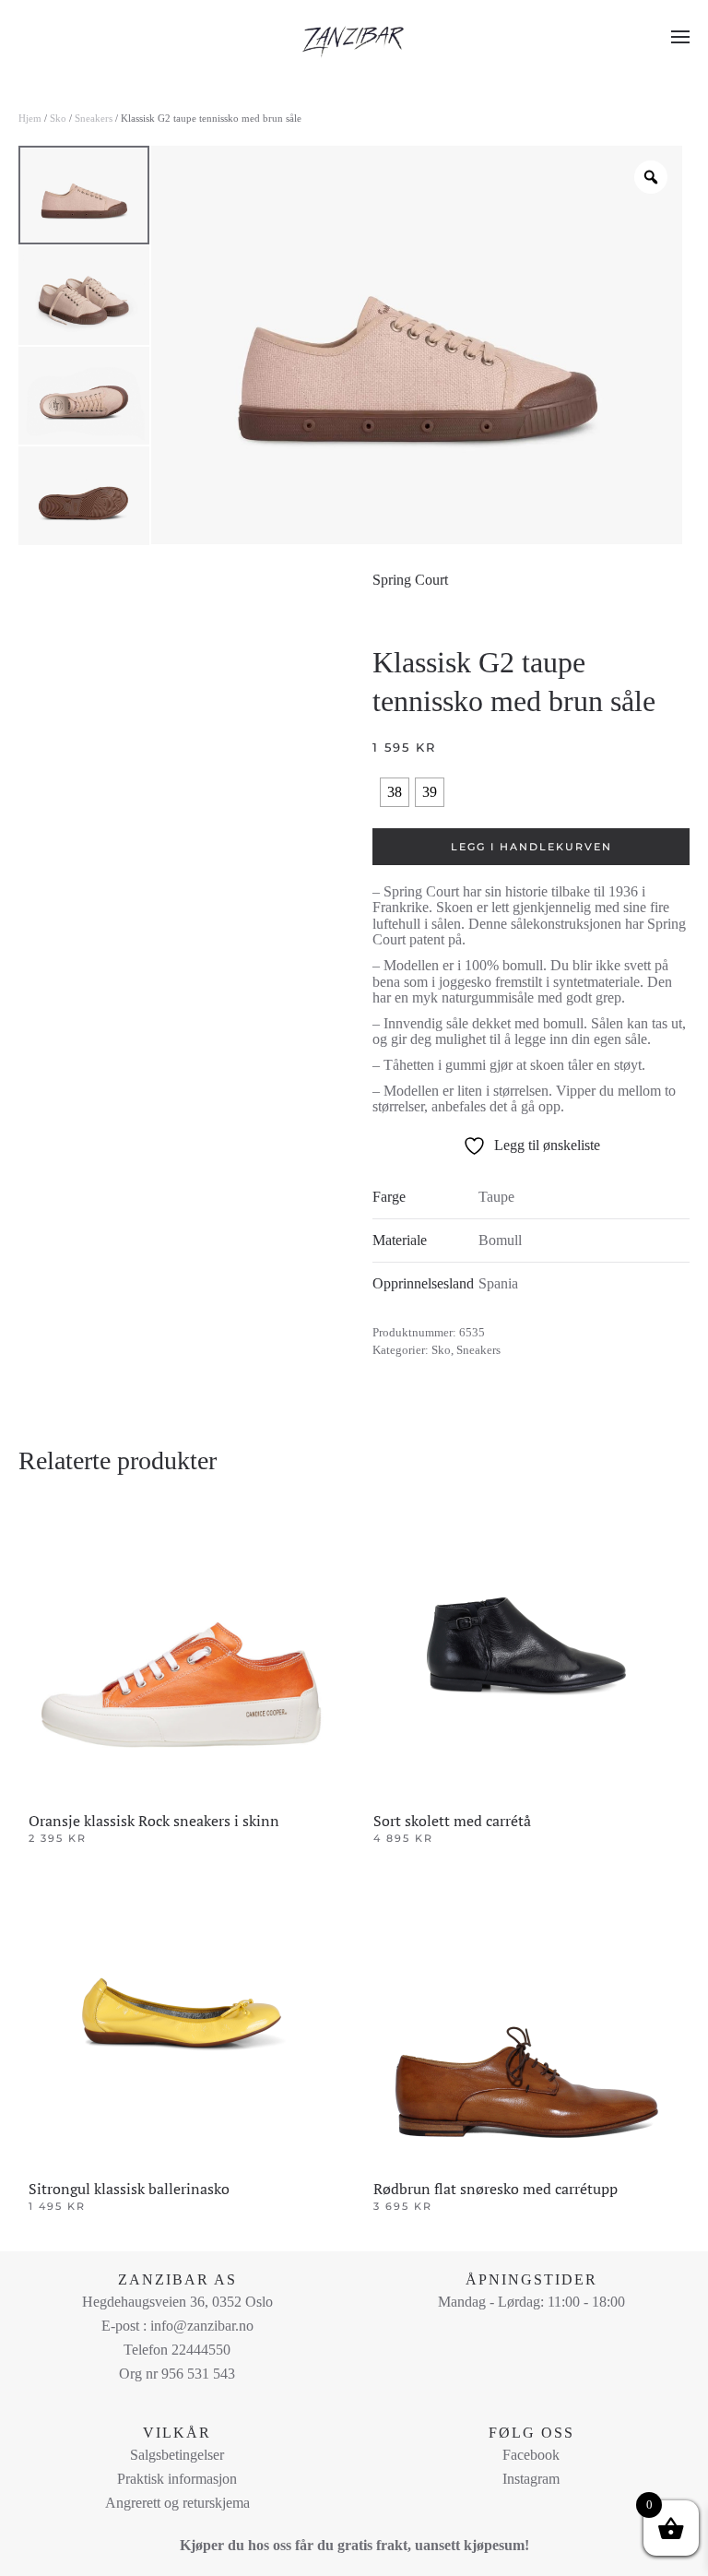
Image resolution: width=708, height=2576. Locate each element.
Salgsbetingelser (177, 2455)
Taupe (496, 1197)
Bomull (500, 1240)
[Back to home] (354, 37)
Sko (58, 118)
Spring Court (410, 580)
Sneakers (94, 118)
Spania (498, 1283)
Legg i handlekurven (531, 847)
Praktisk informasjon (177, 2479)
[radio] (395, 792)
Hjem (30, 118)
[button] (680, 37)
